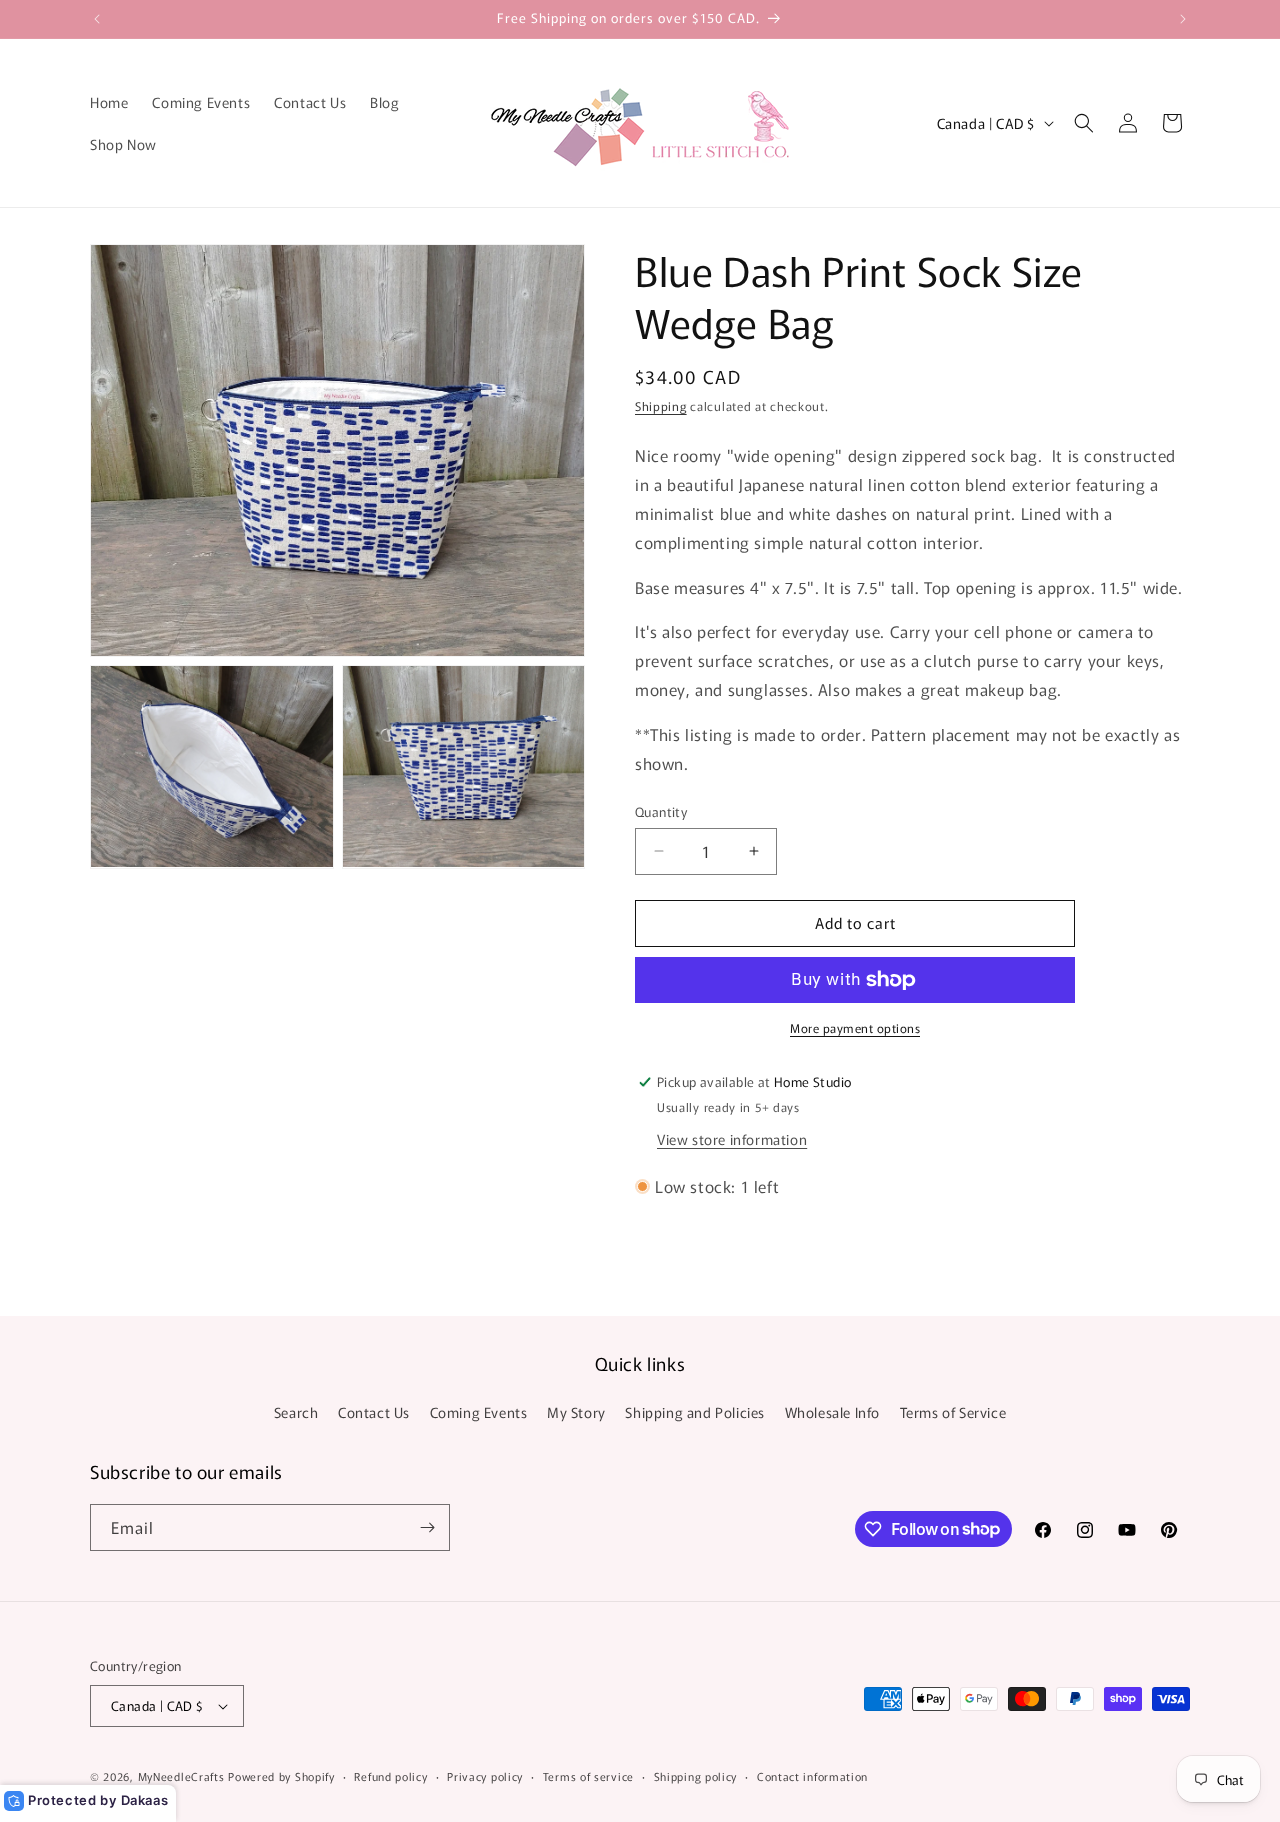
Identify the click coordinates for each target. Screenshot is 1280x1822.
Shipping (661, 405)
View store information (732, 1139)
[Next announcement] (1183, 19)
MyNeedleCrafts (181, 1776)
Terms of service (588, 1776)
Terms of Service (953, 1412)
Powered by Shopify (281, 1776)
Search (296, 1412)
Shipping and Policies (695, 1412)
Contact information (812, 1776)
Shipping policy (696, 1776)
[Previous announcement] (97, 19)
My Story (576, 1412)
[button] (1084, 123)
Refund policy (390, 1776)
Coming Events (479, 1412)
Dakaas (145, 1800)
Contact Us (374, 1412)
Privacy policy (485, 1776)
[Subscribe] (427, 1527)
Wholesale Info (832, 1412)
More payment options (855, 1027)
